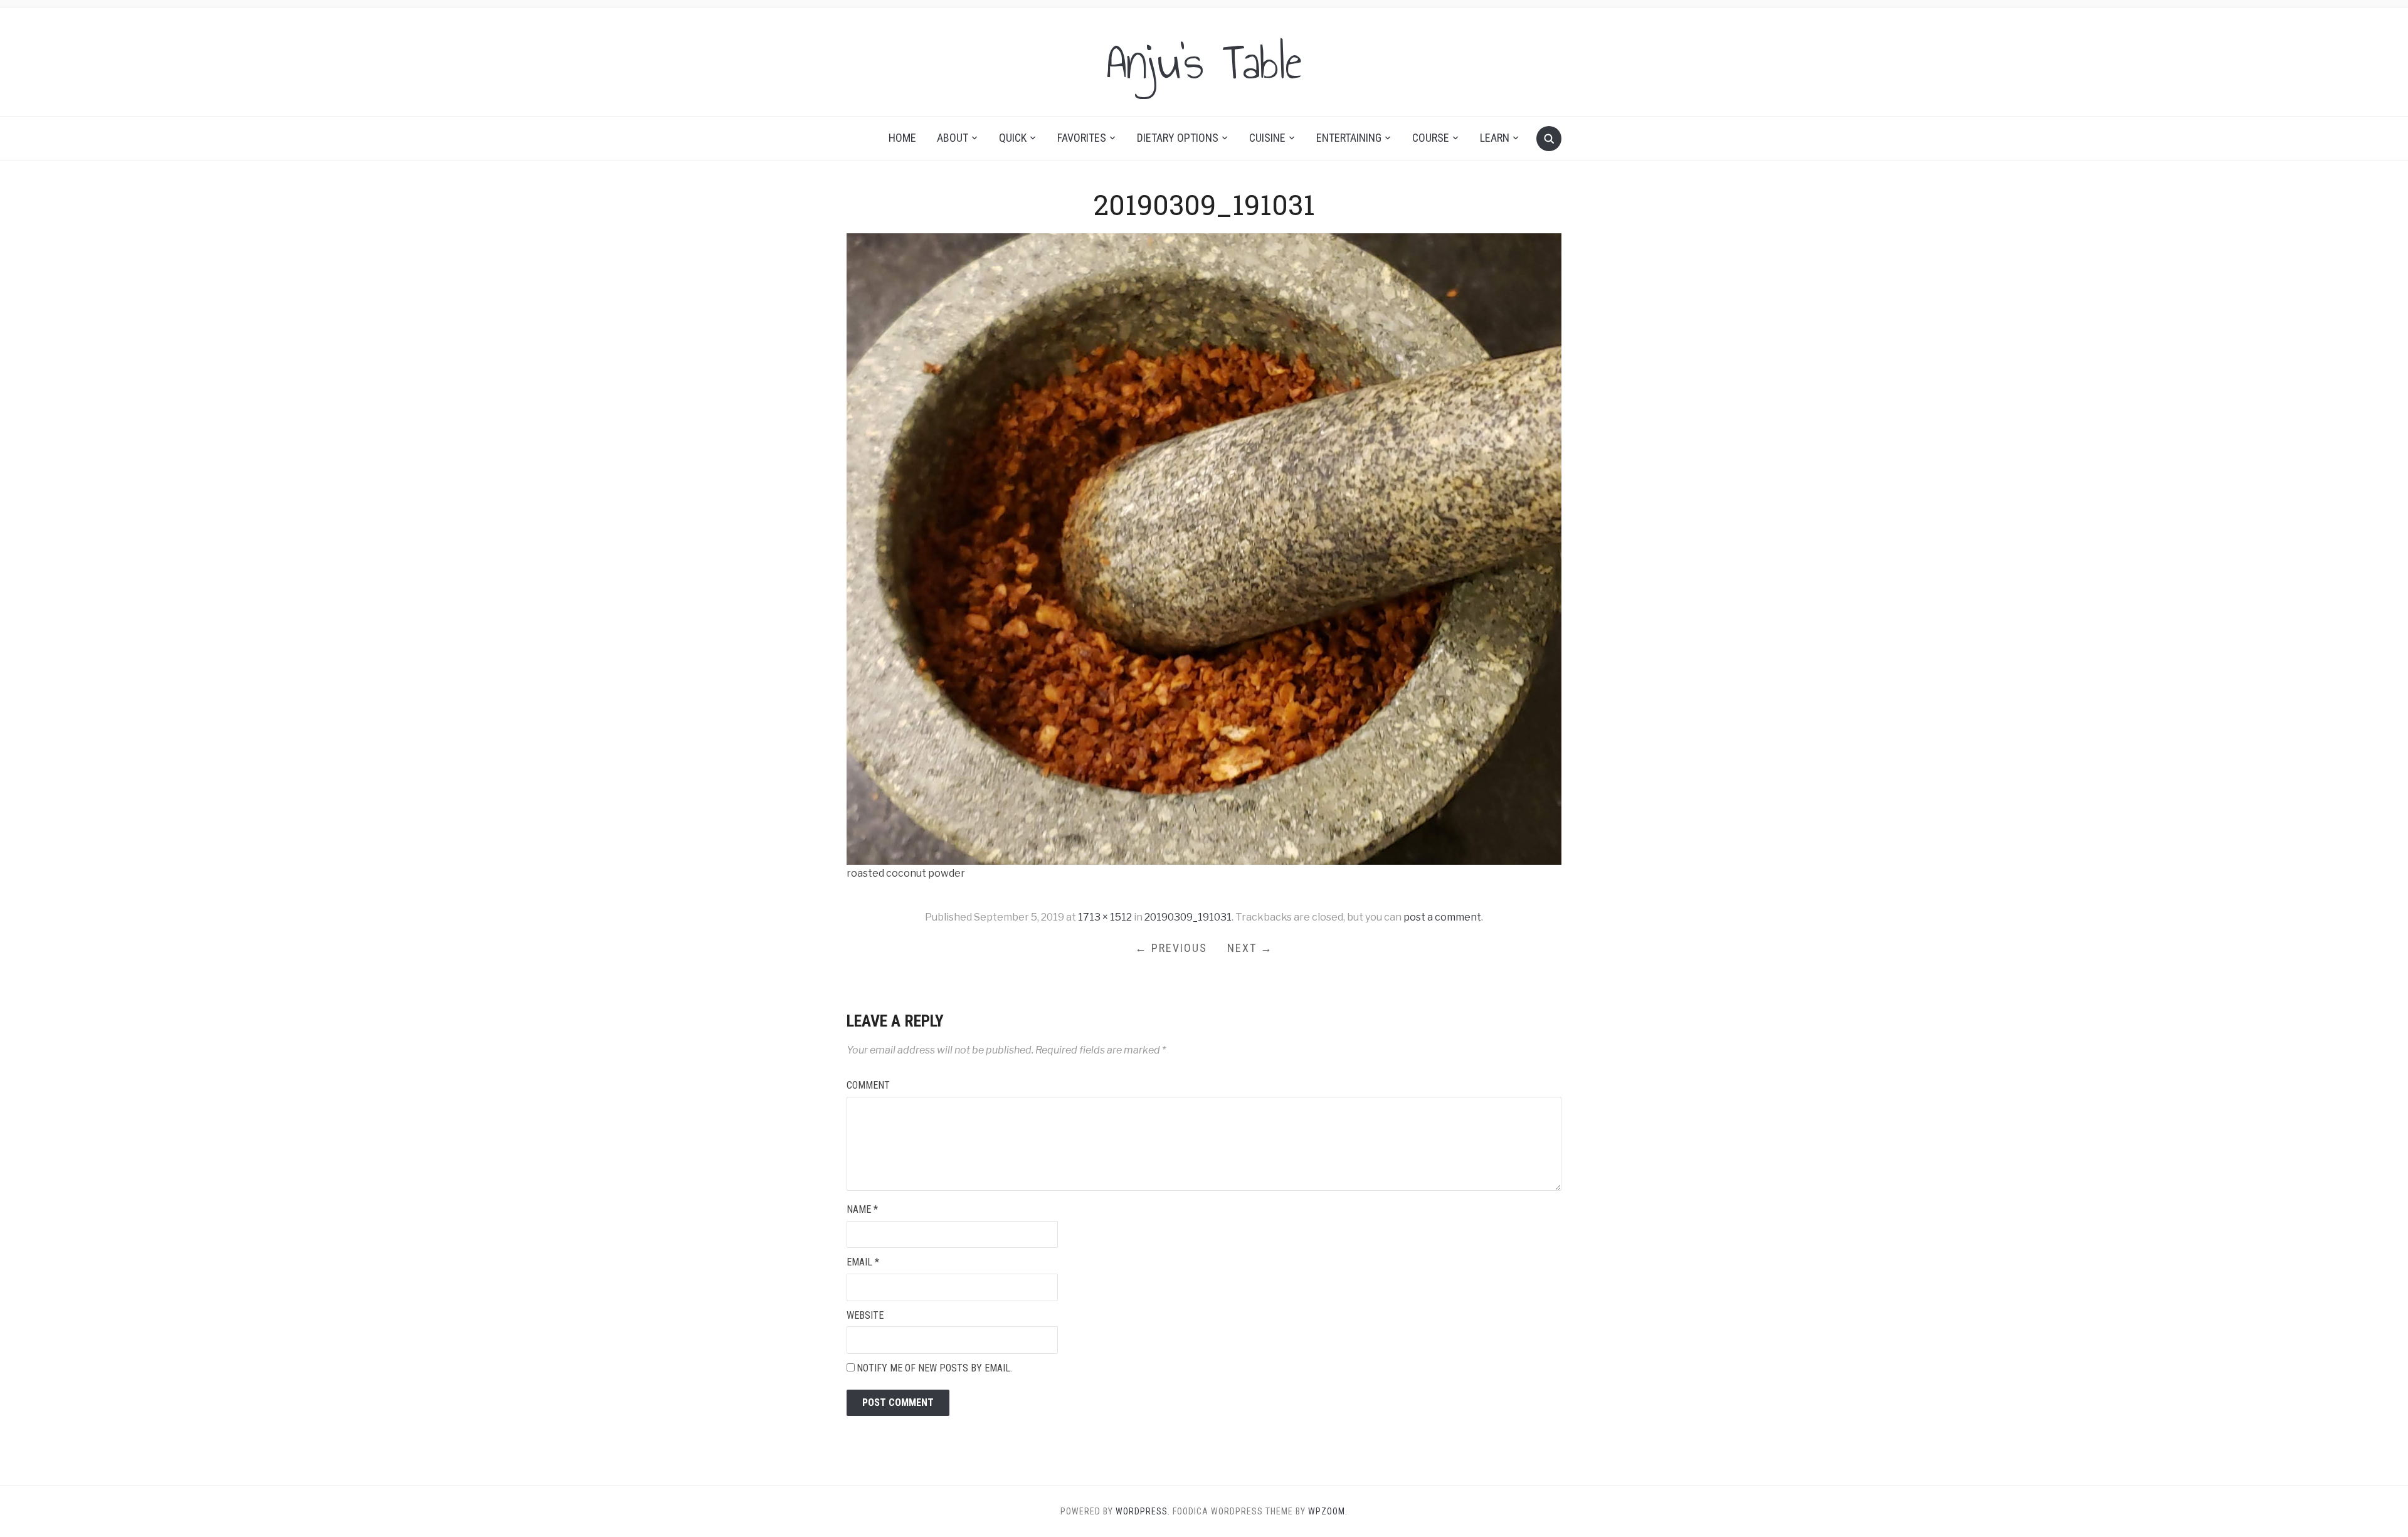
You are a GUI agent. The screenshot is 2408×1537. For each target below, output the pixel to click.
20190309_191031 (1188, 917)
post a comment (1442, 917)
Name (862, 1209)
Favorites (1082, 138)
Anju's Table (1204, 62)
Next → (1250, 948)
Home (902, 138)
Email (863, 1262)
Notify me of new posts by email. (934, 1368)
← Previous (1171, 948)
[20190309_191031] (1204, 548)
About (953, 138)
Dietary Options (1178, 138)
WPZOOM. (1328, 1511)
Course (1431, 138)
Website (865, 1315)
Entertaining (1349, 138)
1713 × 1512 (1105, 917)
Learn (1495, 138)
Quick (1013, 138)
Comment (868, 1085)
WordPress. (1143, 1511)
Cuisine (1267, 138)
